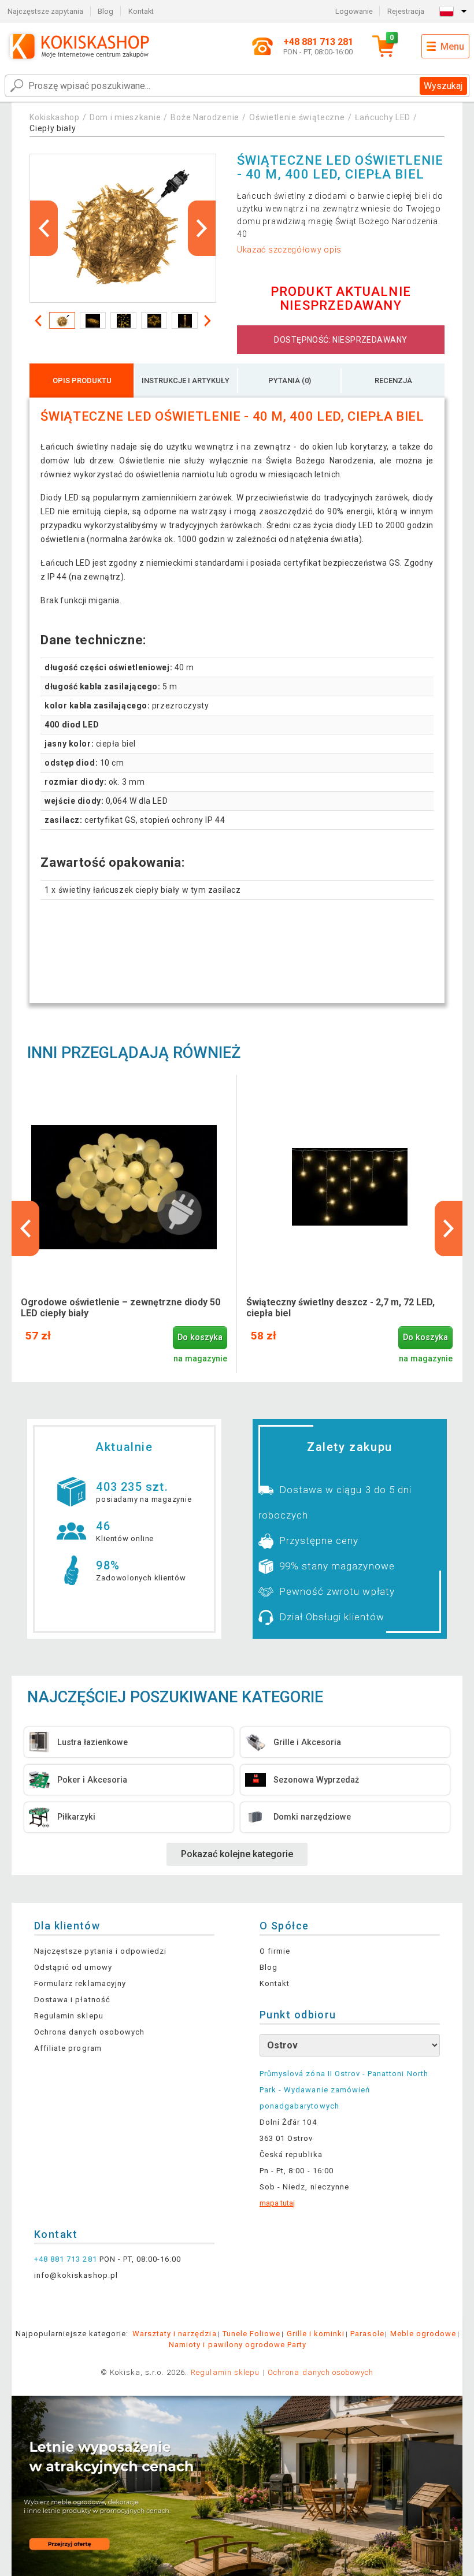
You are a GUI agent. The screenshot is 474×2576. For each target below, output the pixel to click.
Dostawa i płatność (72, 2000)
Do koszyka (200, 1337)
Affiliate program (68, 2048)
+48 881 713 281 (66, 2259)
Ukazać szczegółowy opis (289, 250)
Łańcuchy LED (383, 117)
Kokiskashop (55, 117)
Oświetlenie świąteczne (297, 117)
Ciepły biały (53, 128)
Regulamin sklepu (69, 2016)
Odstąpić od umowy (73, 1967)
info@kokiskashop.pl (76, 2275)
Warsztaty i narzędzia (175, 2334)
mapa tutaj (277, 2203)
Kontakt (141, 11)
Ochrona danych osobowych (89, 2032)
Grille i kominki (316, 2334)
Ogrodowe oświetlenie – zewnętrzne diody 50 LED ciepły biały (121, 1308)
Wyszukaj (443, 86)
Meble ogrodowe (423, 2334)
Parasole (367, 2334)
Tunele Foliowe (252, 2334)
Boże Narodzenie (205, 117)
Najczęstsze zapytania (45, 11)
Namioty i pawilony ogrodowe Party (238, 2345)
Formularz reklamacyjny (80, 1983)
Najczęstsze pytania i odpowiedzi (100, 1951)
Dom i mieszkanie (125, 117)
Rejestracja (406, 11)
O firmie (275, 1951)
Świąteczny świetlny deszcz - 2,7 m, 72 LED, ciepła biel (340, 1308)
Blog (105, 11)
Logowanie (354, 11)
